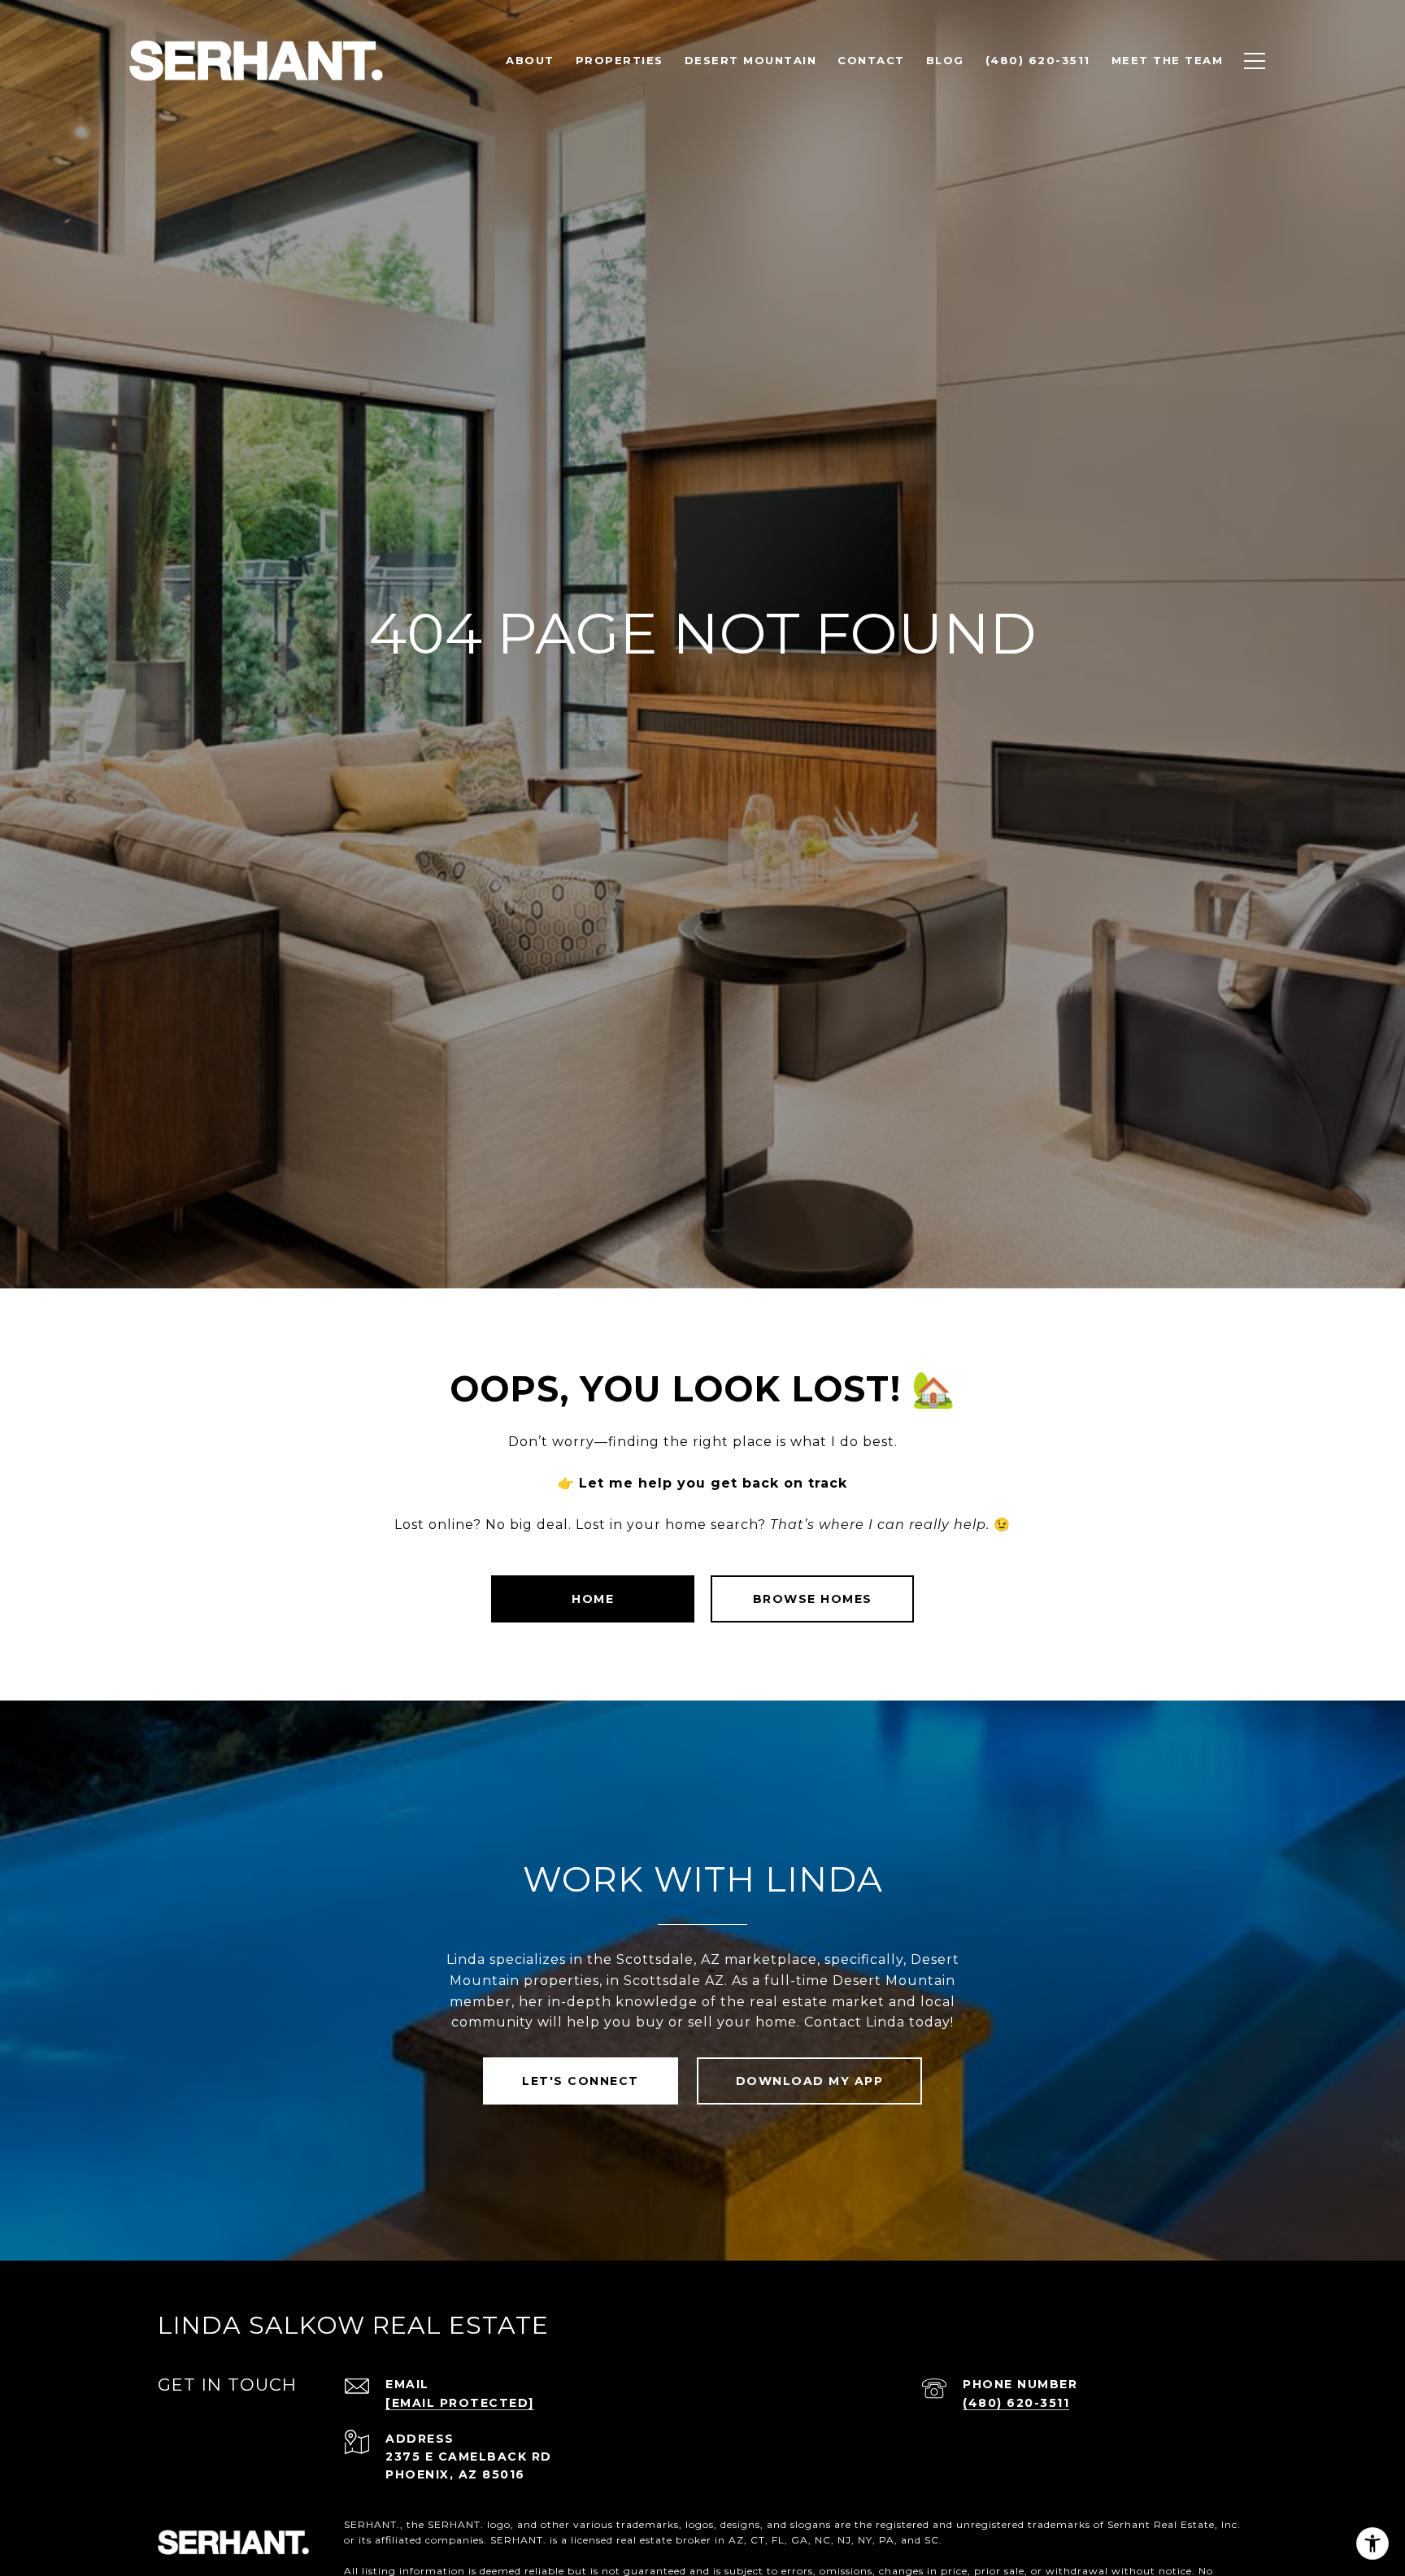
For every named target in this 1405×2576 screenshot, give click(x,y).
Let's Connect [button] (581, 2081)
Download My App (810, 2081)
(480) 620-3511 (1016, 2403)
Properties (620, 60)
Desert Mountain (751, 60)
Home (593, 1599)
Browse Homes (813, 1599)
